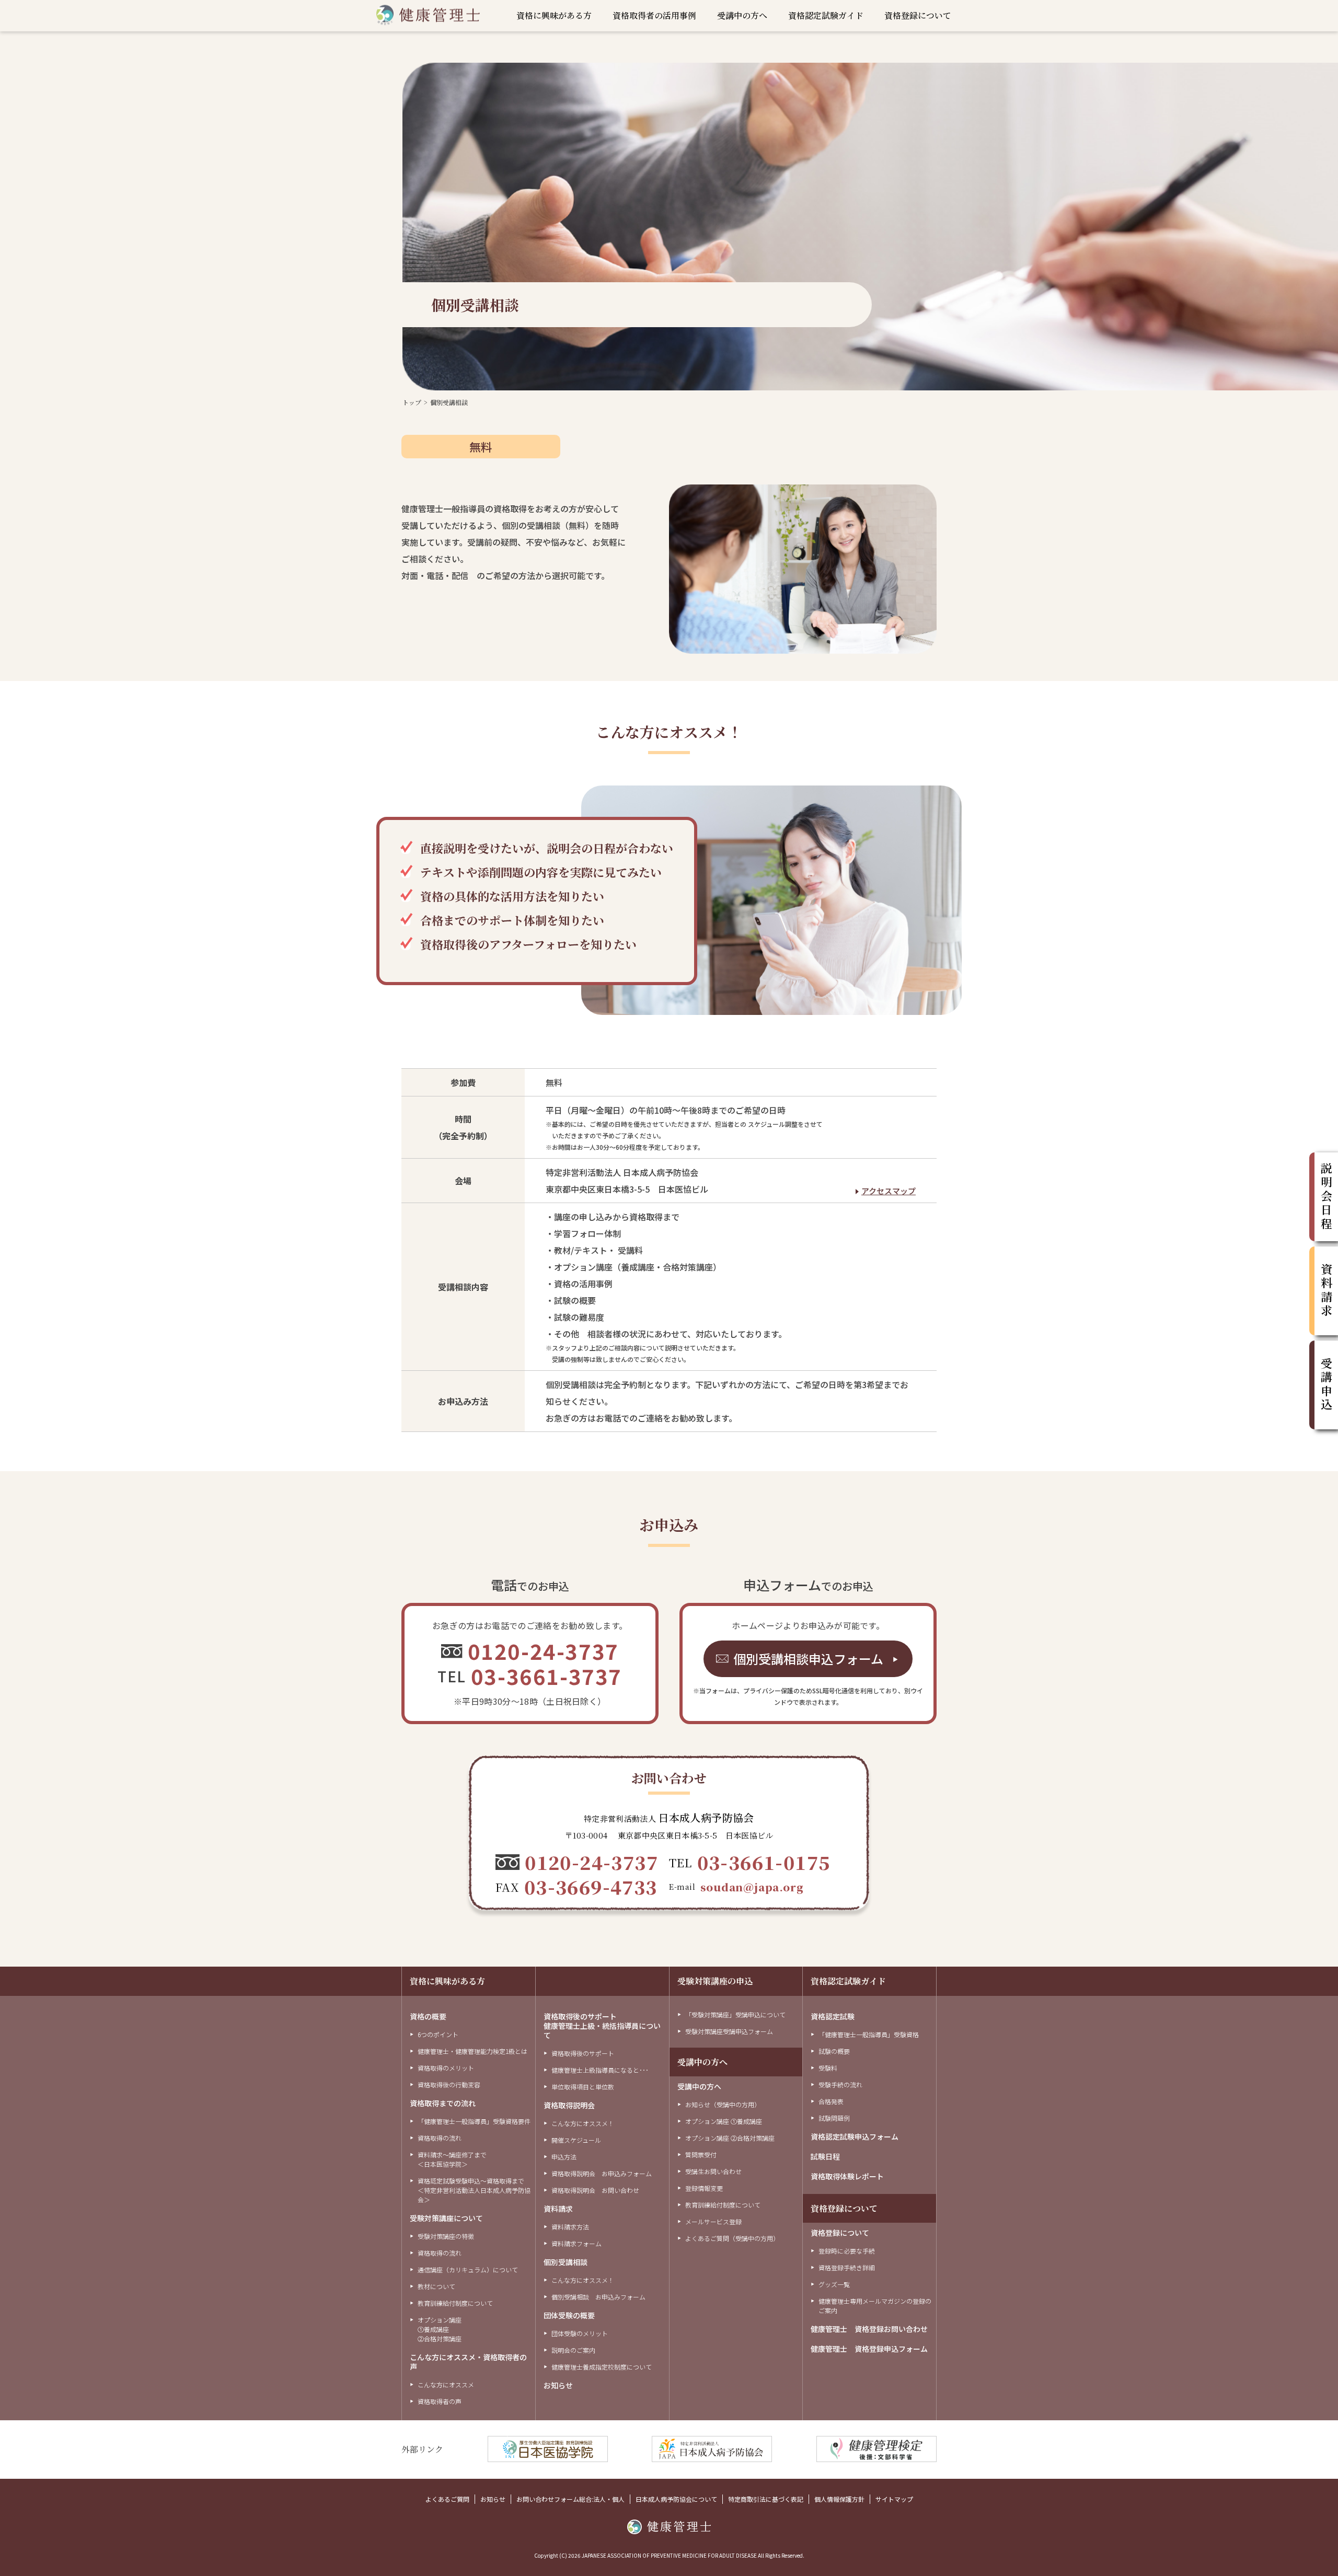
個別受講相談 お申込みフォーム (598, 2297)
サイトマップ (894, 2499)
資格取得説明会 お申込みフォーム (602, 2173)
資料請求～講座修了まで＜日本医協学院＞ (452, 2159)
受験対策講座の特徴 (446, 2236)
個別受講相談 (566, 2262)
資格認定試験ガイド (826, 16)
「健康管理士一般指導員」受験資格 (869, 2034)
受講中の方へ (742, 16)
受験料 (828, 2068)
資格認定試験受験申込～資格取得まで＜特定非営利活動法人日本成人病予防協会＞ (474, 2190)
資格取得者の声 (440, 2401)
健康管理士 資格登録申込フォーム (869, 2349)
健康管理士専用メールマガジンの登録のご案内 (875, 2306)
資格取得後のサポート (583, 2053)
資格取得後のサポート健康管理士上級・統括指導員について (602, 2026)
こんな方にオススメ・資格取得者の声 (468, 2362)
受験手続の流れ (840, 2084)
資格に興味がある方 (554, 16)
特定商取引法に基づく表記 (766, 2499)
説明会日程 (1326, 1197)
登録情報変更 (704, 2188)
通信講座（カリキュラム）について (468, 2269)
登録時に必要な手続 (847, 2251)
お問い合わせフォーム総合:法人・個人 (570, 2499)
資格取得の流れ (440, 2138)
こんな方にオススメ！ (583, 2123)
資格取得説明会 (569, 2105)
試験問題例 (834, 2118)
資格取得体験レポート (847, 2176)
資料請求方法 (570, 2227)
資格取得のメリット (446, 2068)
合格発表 (831, 2101)
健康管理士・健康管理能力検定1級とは (472, 2051)
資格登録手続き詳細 (847, 2267)
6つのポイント (438, 2034)
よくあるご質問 (447, 2499)
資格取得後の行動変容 (449, 2084)
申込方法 (564, 2157)
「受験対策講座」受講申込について (735, 2014)
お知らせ (558, 2385)
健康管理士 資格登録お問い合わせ (869, 2329)
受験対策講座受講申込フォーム (729, 2031)
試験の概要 (834, 2051)
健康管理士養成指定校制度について (602, 2367)
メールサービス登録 (713, 2221)
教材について (436, 2286)
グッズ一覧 (834, 2284)
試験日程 (825, 2156)
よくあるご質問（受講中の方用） (732, 2238)
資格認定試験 (833, 2016)
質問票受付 (701, 2155)
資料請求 (558, 2209)
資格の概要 (428, 2016)
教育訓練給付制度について (455, 2303)
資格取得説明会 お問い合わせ (595, 2190)
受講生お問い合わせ (713, 2171)
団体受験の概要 (569, 2315)
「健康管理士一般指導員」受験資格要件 (474, 2121)
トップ (412, 402)
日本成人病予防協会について (676, 2499)
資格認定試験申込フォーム (855, 2136)
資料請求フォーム (576, 2243)
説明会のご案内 (573, 2350)
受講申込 (1326, 1385)
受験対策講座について (446, 2218)
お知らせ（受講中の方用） (723, 2104)
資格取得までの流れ (443, 2103)
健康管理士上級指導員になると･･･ (600, 2070)
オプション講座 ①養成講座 (724, 2121)
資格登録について (918, 16)
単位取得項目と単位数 (583, 2087)
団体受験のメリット (580, 2333)
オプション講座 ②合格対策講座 (730, 2138)
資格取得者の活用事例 (654, 16)
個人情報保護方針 (839, 2499)
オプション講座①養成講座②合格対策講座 (440, 2329)
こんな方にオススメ (446, 2384)
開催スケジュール (576, 2140)
